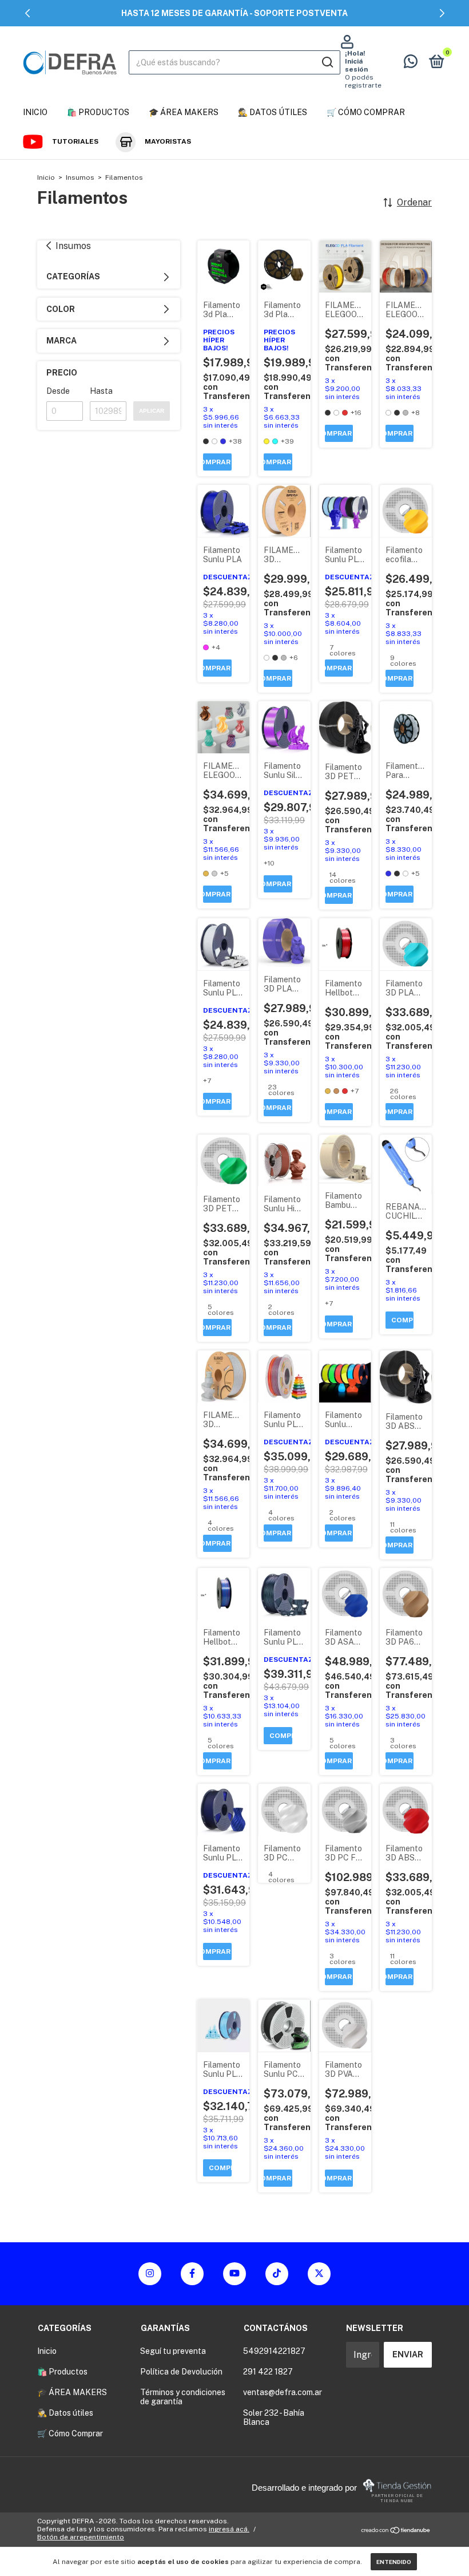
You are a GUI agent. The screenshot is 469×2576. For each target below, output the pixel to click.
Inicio (35, 112)
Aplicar (152, 411)
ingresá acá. (229, 2529)
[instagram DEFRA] (150, 2274)
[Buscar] (327, 62)
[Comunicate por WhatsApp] (411, 64)
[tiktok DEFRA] (277, 2274)
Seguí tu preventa (173, 2351)
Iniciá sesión (356, 65)
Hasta (101, 391)
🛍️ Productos (98, 112)
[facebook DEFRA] (192, 2274)
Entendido (394, 2562)
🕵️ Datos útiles (273, 112)
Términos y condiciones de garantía (183, 2397)
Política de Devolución (181, 2372)
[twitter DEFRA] (319, 2274)
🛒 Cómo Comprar (366, 112)
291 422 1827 (268, 2372)
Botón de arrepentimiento (81, 2537)
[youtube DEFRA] (234, 2274)
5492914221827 (274, 2351)
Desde (58, 391)
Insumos (80, 177)
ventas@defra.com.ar (283, 2392)
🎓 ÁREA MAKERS (184, 112)
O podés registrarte (363, 81)
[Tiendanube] (396, 2530)
